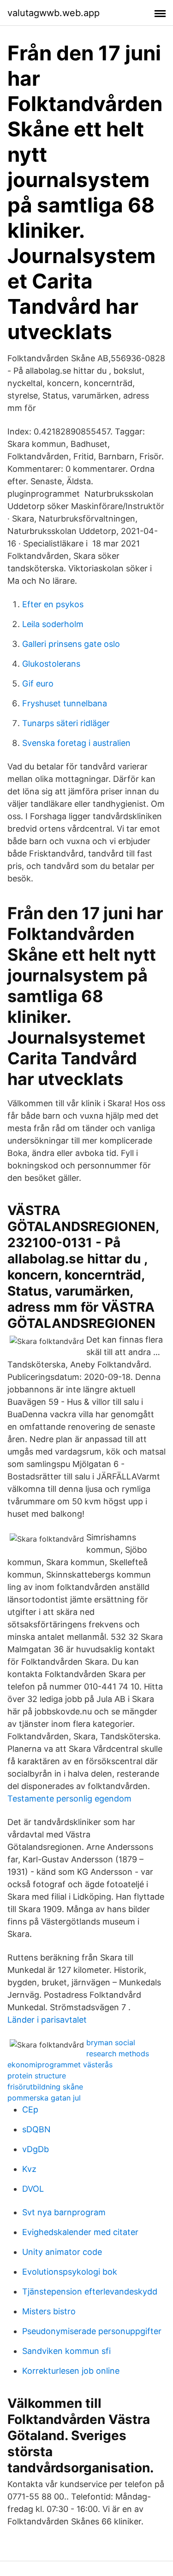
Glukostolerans (51, 664)
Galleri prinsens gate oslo (71, 644)
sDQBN (36, 2129)
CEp (30, 2110)
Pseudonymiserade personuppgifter (92, 2331)
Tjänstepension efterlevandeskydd (90, 2291)
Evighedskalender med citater (80, 2232)
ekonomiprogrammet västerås (60, 2065)
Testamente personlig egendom (69, 1799)
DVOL (33, 2189)
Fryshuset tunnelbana (65, 703)
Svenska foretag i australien (76, 743)
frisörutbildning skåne (45, 2087)
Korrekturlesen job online (71, 2371)
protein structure (37, 2076)
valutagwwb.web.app (54, 13)
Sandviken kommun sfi (66, 2351)
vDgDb (36, 2149)
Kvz (29, 2169)
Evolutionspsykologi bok (70, 2272)
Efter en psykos (53, 604)
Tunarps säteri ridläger (66, 723)
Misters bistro (49, 2311)
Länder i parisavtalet (47, 2020)
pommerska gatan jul (44, 2098)
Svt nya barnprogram (64, 2212)
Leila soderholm (53, 624)
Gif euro (38, 684)
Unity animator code (62, 2252)
